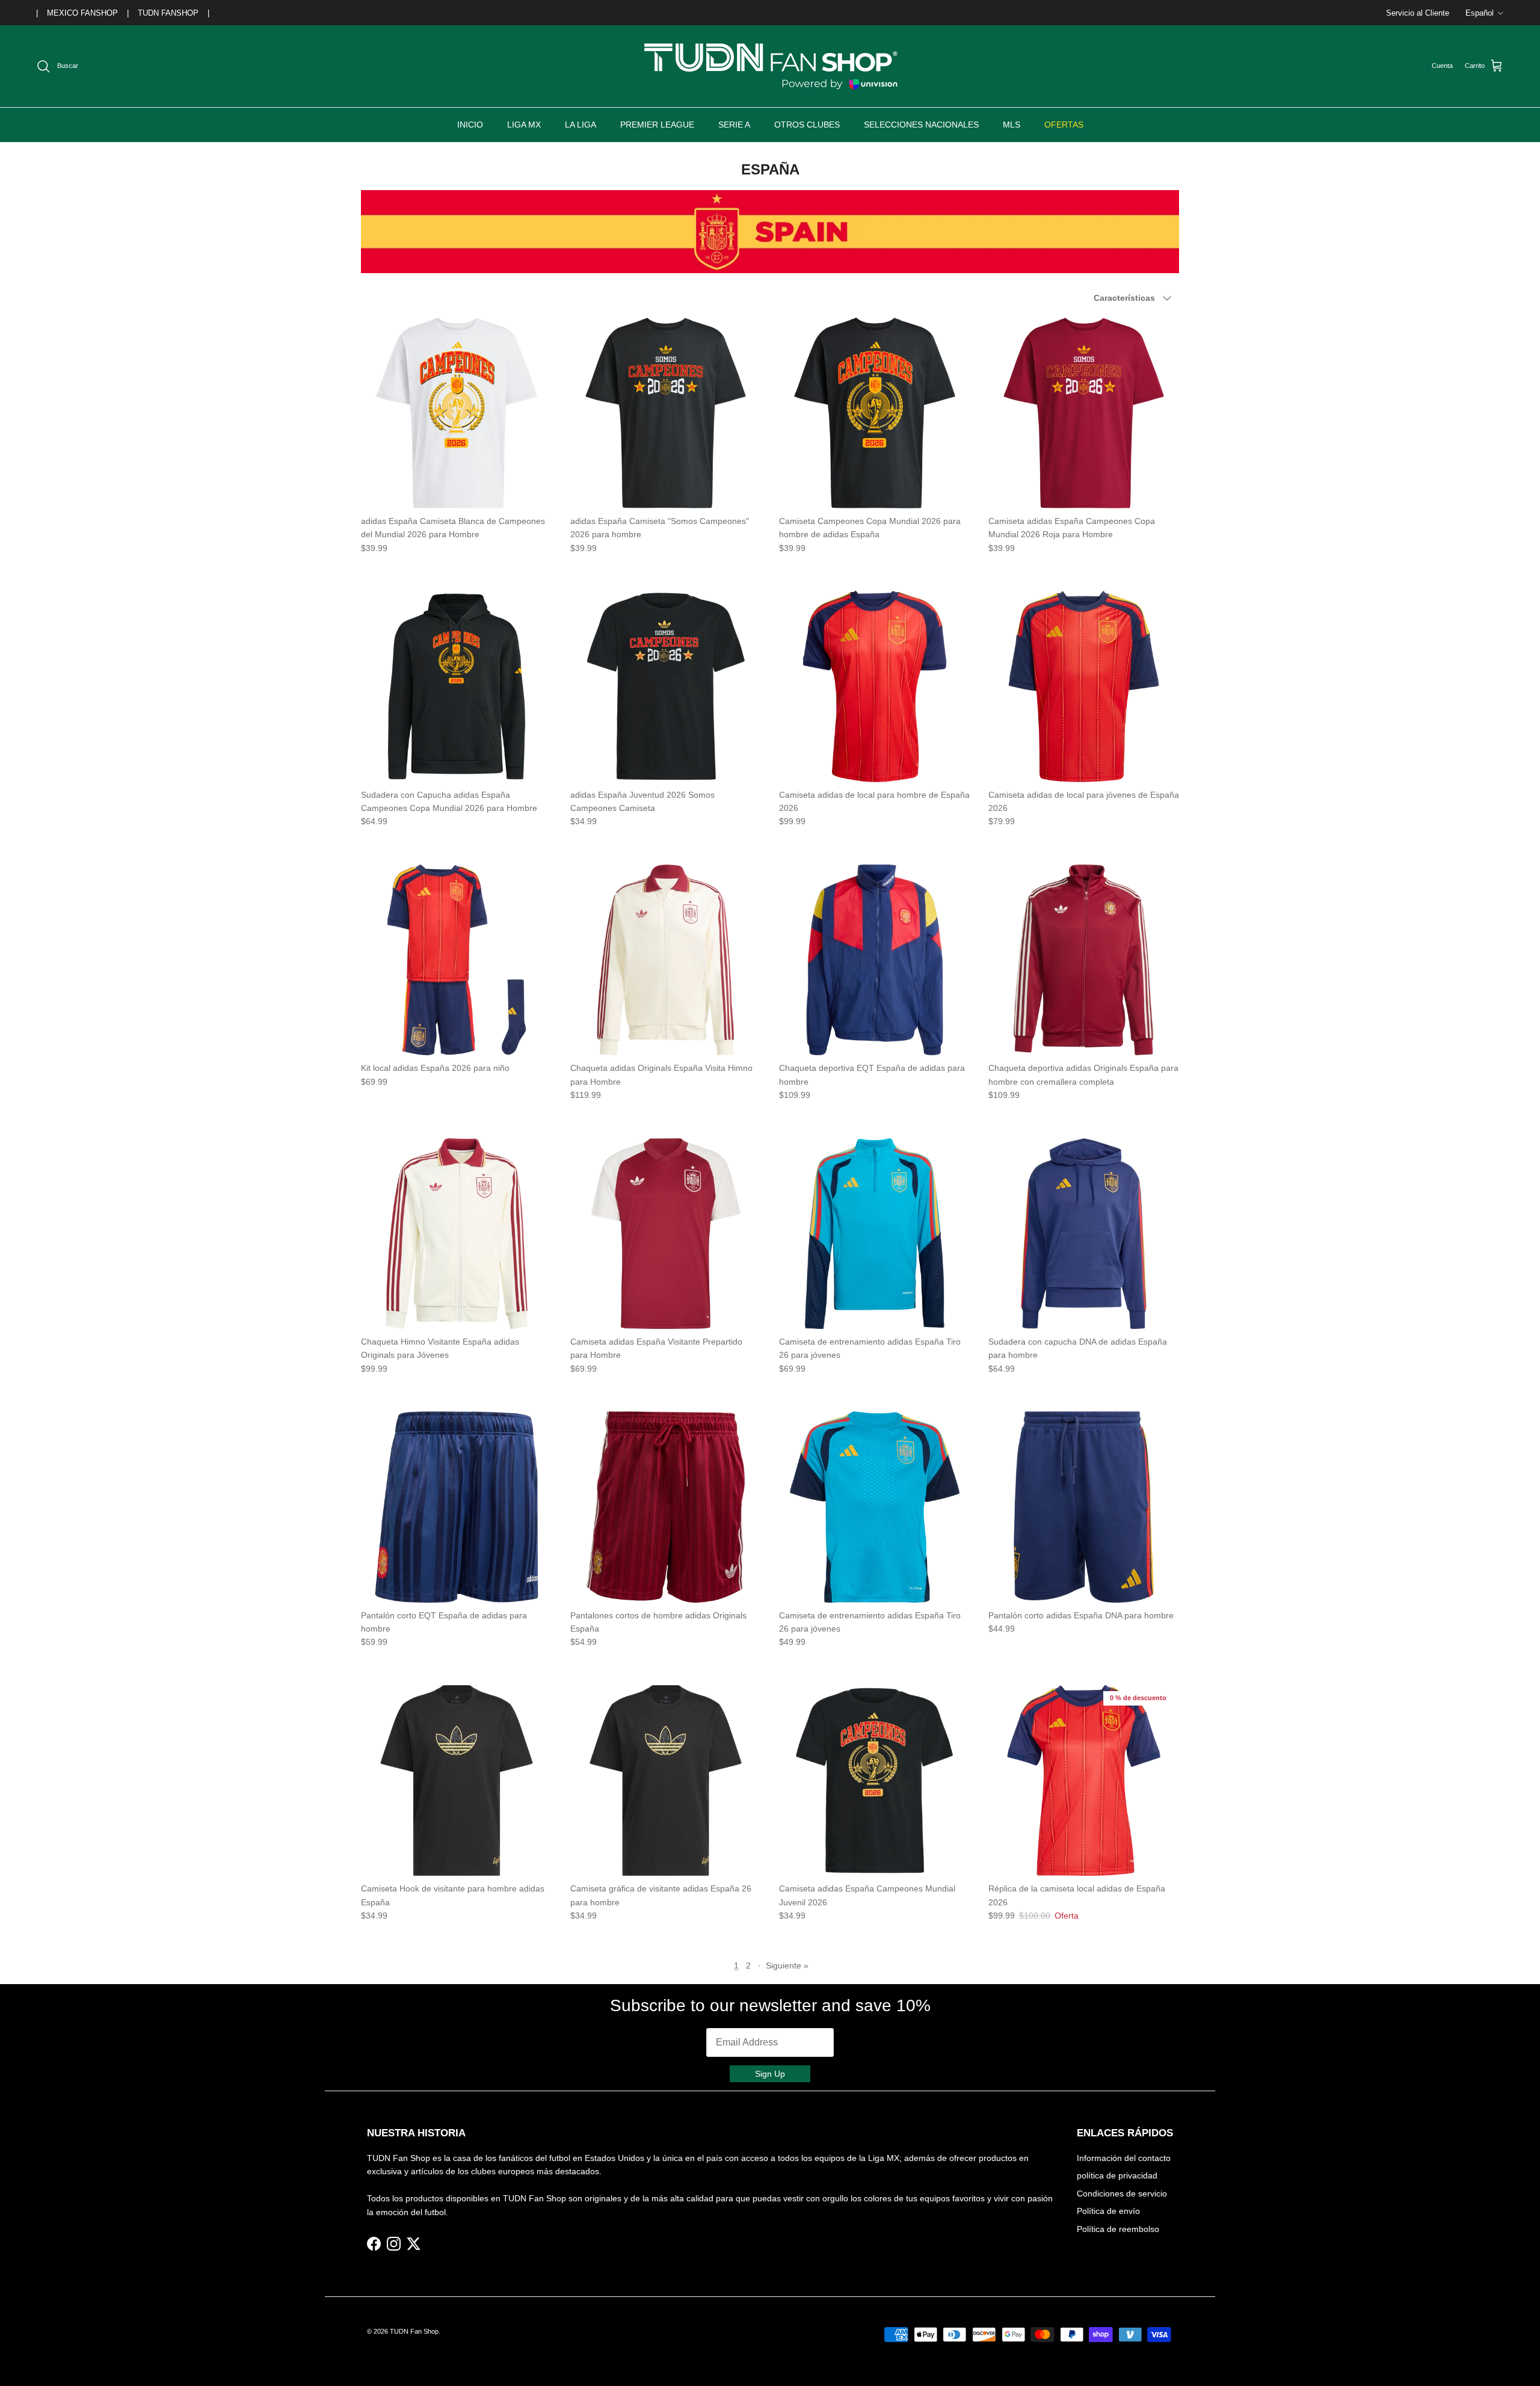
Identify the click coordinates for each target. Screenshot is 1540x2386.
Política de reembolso (1118, 2229)
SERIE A (734, 125)
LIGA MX (524, 125)
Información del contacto (1124, 2158)
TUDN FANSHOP (168, 13)
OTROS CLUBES (807, 125)
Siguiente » (787, 1965)
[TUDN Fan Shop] (770, 66)
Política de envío (1108, 2211)
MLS (1012, 125)
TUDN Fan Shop (414, 2331)
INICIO (470, 125)
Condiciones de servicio (1122, 2193)
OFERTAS (1064, 125)
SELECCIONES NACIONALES (921, 125)
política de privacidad (1117, 2175)
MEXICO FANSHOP (82, 13)
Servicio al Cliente (1418, 13)
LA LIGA (581, 125)
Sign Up (770, 2074)
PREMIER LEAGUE (657, 125)
